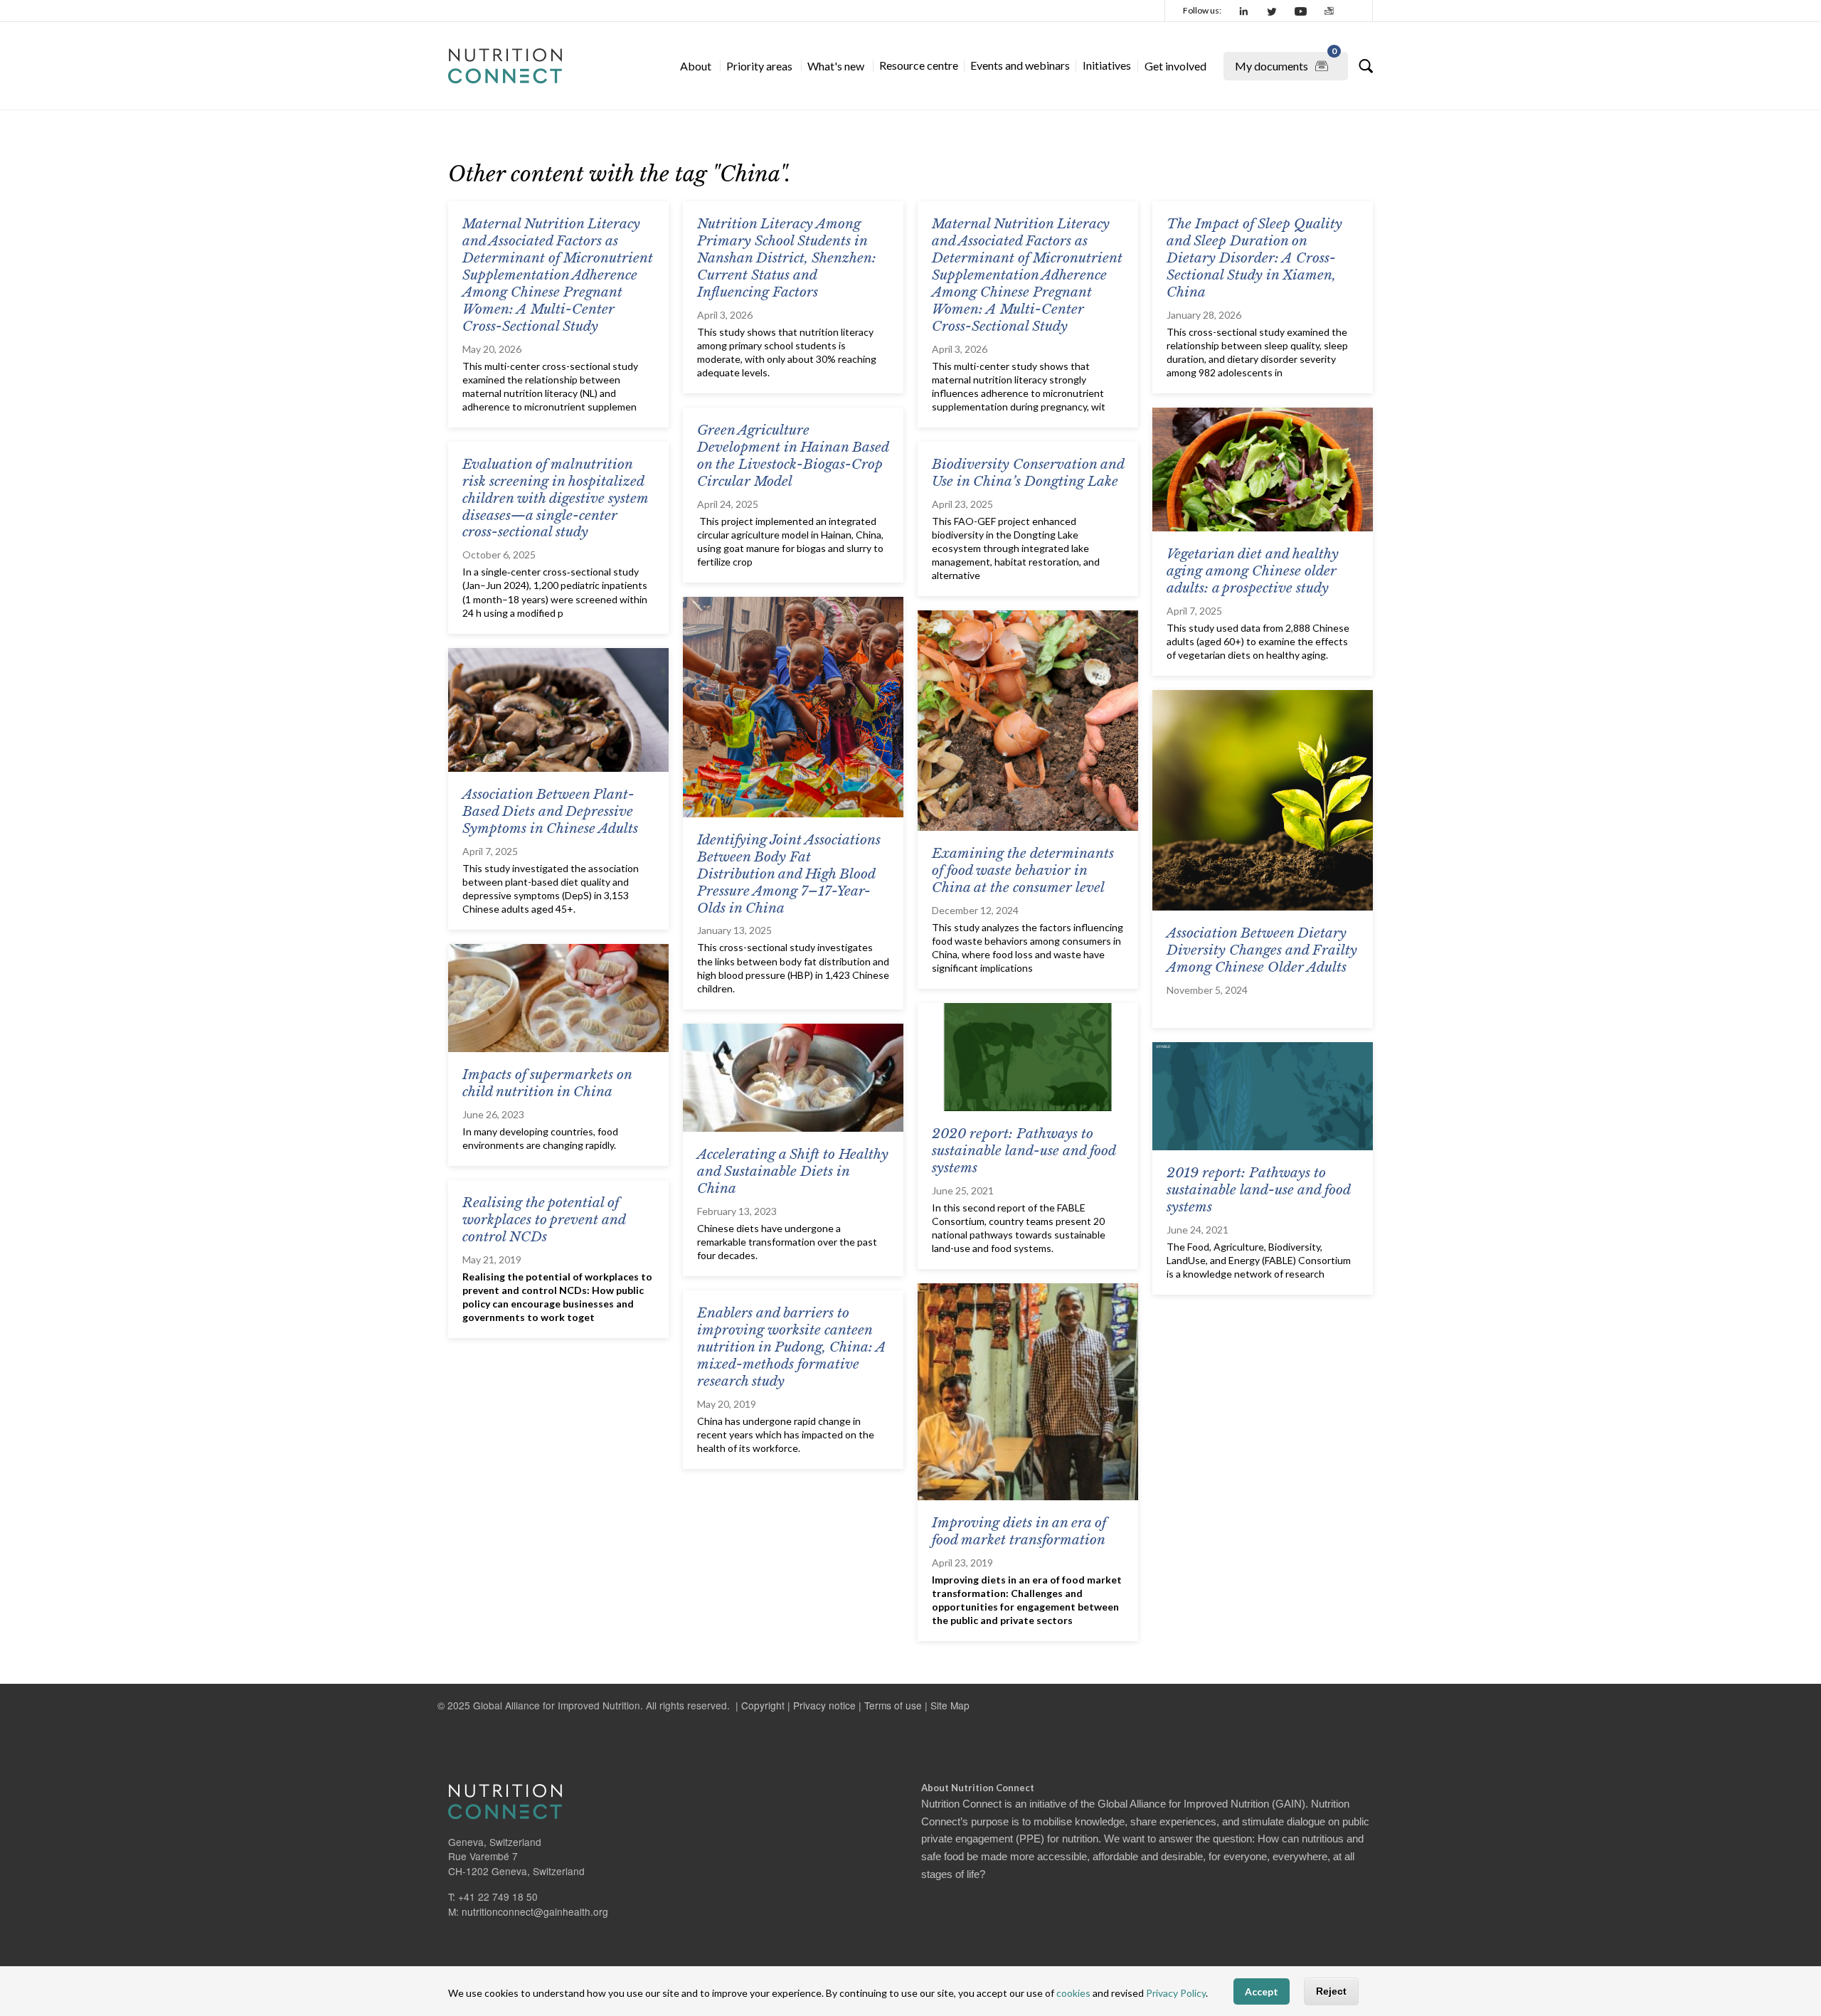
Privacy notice (824, 1705)
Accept (1262, 1991)
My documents (1286, 62)
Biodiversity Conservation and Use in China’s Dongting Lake (1028, 473)
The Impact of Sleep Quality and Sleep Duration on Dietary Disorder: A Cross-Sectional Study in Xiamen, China (1254, 258)
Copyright (763, 1705)
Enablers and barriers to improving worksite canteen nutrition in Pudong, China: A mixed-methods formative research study (792, 1347)
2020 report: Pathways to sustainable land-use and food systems (1024, 1151)
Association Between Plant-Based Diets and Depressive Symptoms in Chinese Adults (550, 811)
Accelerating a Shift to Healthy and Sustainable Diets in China (793, 1171)
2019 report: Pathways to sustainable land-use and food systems (1258, 1190)
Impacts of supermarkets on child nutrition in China (547, 1083)
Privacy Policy (1176, 1993)
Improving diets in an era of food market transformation (1019, 1531)
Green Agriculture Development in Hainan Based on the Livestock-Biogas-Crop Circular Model (793, 456)
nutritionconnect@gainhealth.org (535, 1911)
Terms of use (893, 1705)
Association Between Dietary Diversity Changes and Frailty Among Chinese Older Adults (1262, 950)
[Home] (505, 66)
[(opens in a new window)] (1244, 11)
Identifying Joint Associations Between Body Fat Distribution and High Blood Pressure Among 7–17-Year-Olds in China (789, 874)
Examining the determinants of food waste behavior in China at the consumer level (1023, 870)
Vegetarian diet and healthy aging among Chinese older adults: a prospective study (1253, 571)
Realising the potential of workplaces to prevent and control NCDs (544, 1220)
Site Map (950, 1705)
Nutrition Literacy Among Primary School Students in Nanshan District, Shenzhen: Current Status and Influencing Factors (787, 258)
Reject (1331, 1991)
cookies (1073, 1993)
